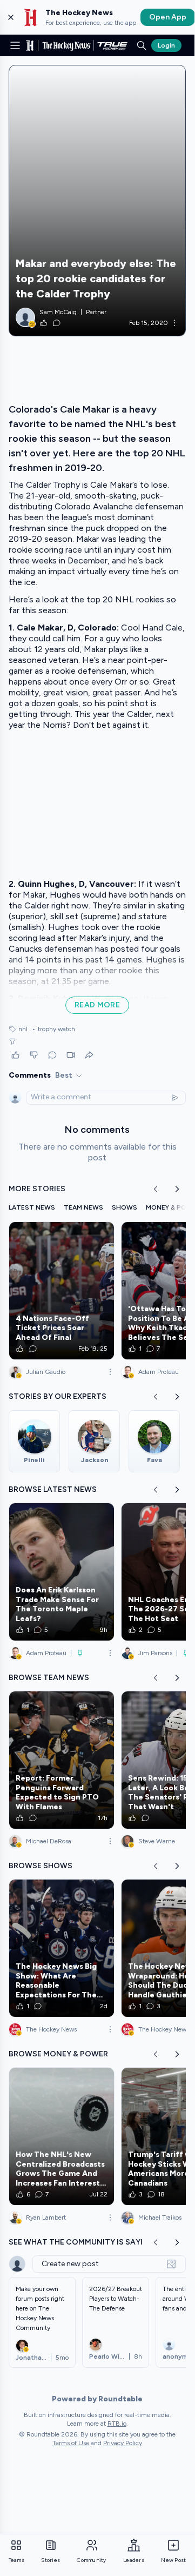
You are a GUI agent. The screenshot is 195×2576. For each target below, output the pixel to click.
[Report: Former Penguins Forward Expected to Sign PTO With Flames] (62, 1760)
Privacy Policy (123, 2443)
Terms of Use (71, 2443)
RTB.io (117, 2424)
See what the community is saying (82, 2242)
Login (166, 45)
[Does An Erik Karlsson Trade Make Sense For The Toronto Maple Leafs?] (62, 1572)
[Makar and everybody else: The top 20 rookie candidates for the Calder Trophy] (97, 201)
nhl (23, 1029)
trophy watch (53, 1029)
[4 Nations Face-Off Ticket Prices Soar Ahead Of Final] (62, 1291)
